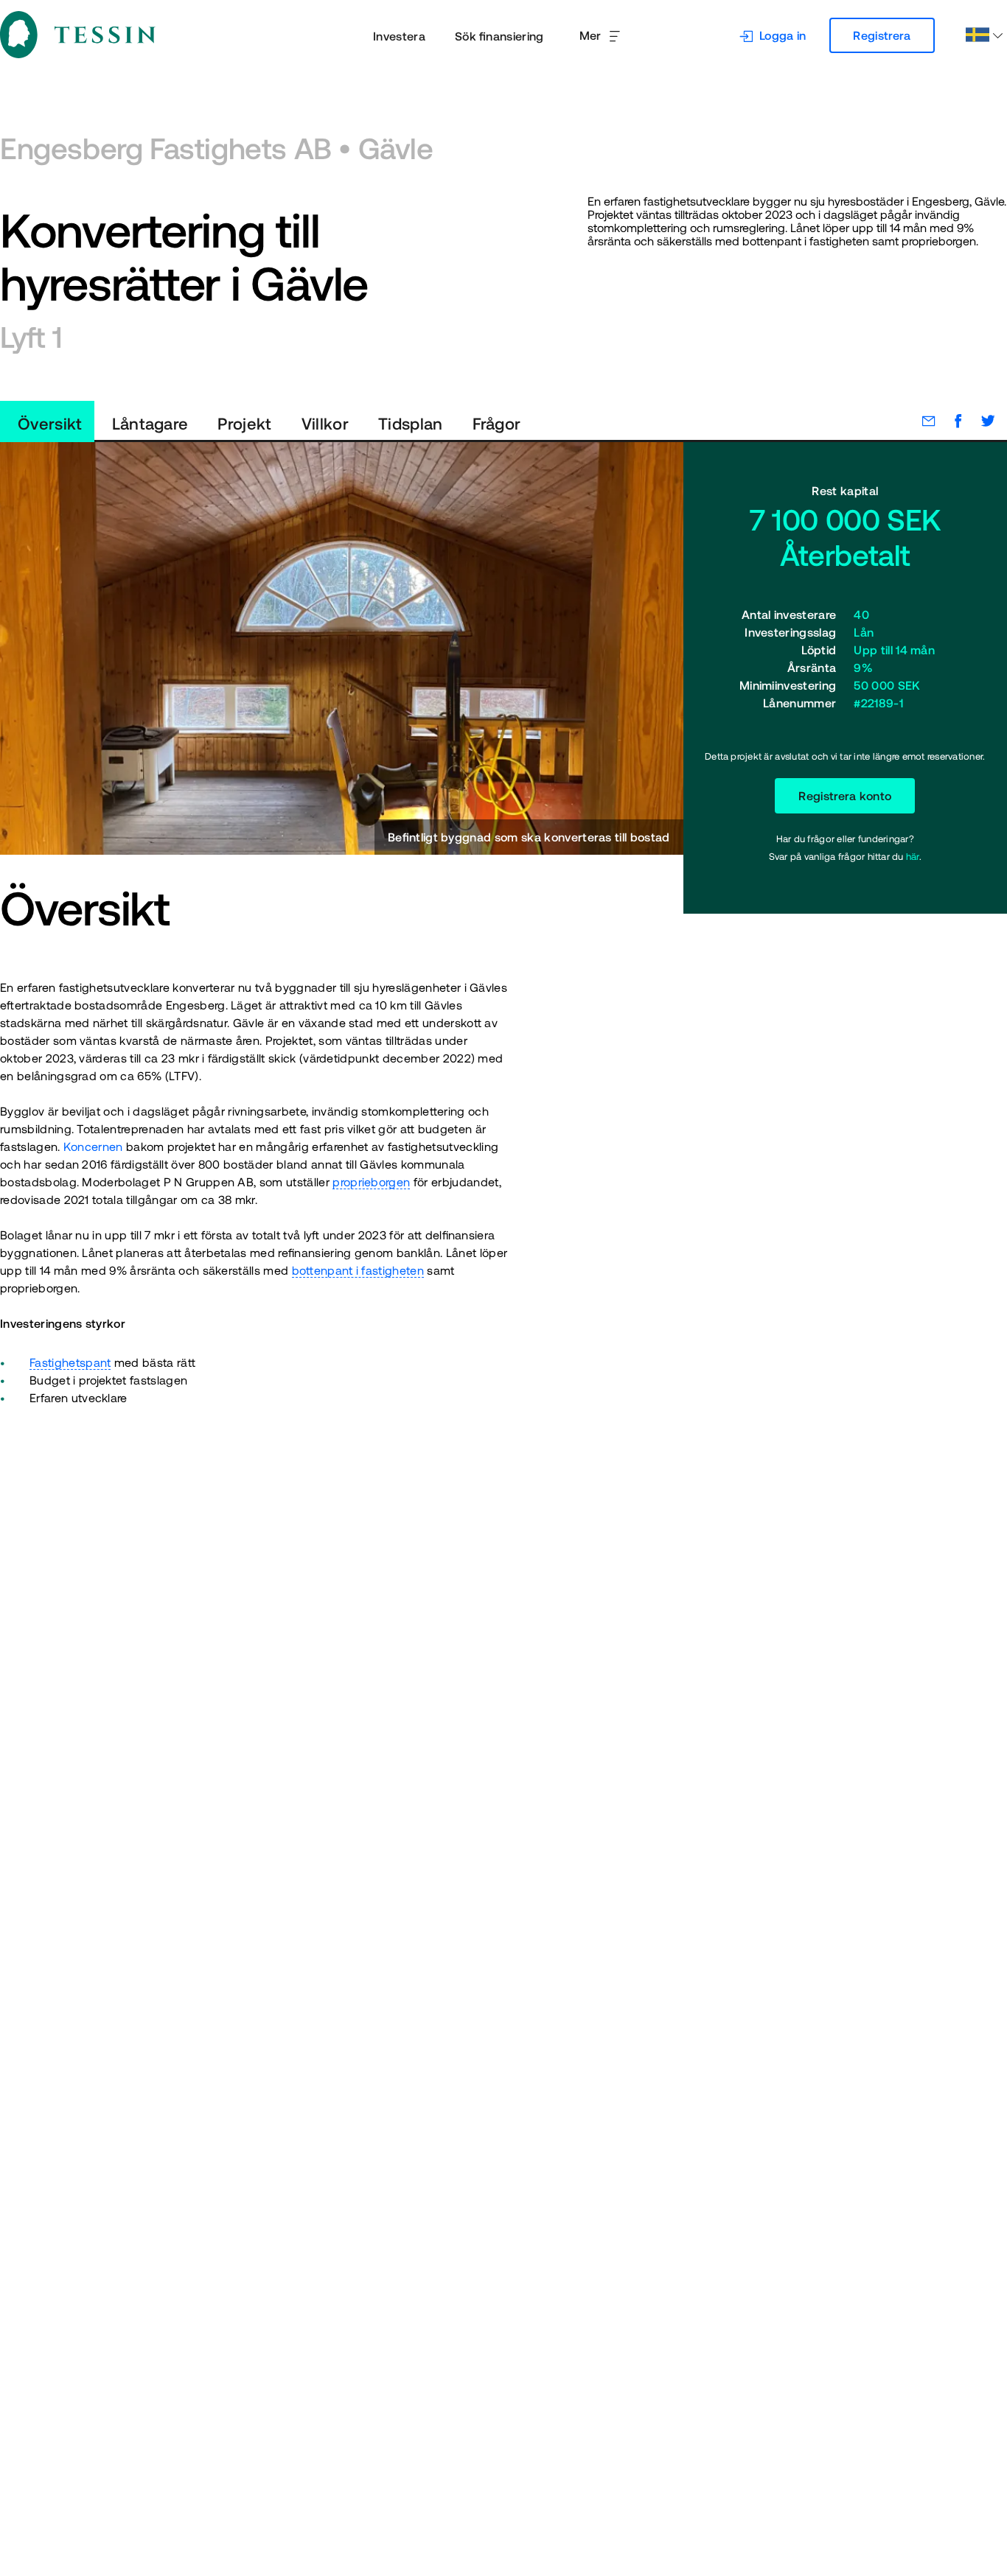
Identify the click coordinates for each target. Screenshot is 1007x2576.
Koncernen (93, 1147)
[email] (921, 421)
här (913, 857)
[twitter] (980, 421)
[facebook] (951, 421)
